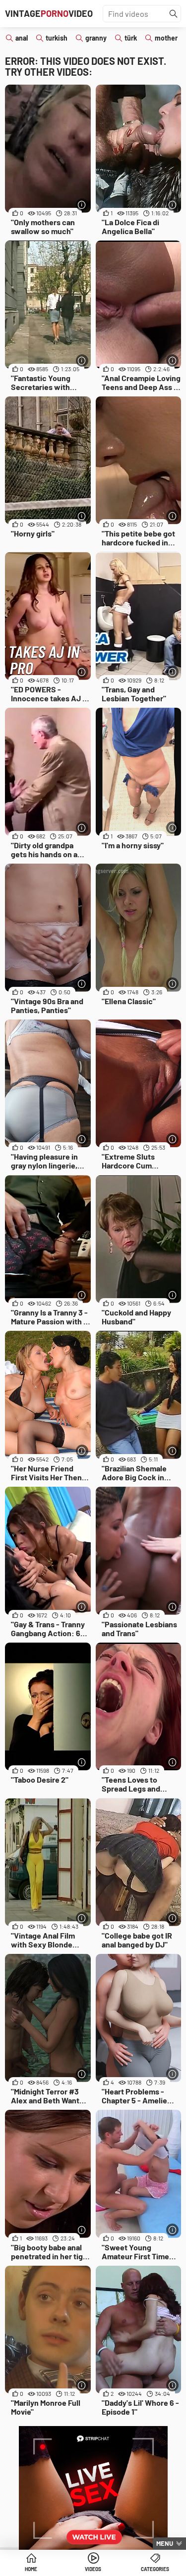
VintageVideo (49, 13)
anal (22, 38)
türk (131, 38)
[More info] (82, 205)
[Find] (174, 14)
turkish (57, 38)
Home (31, 2569)
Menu (165, 2543)
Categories (155, 2569)
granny (96, 38)
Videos (93, 2569)
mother (166, 38)
